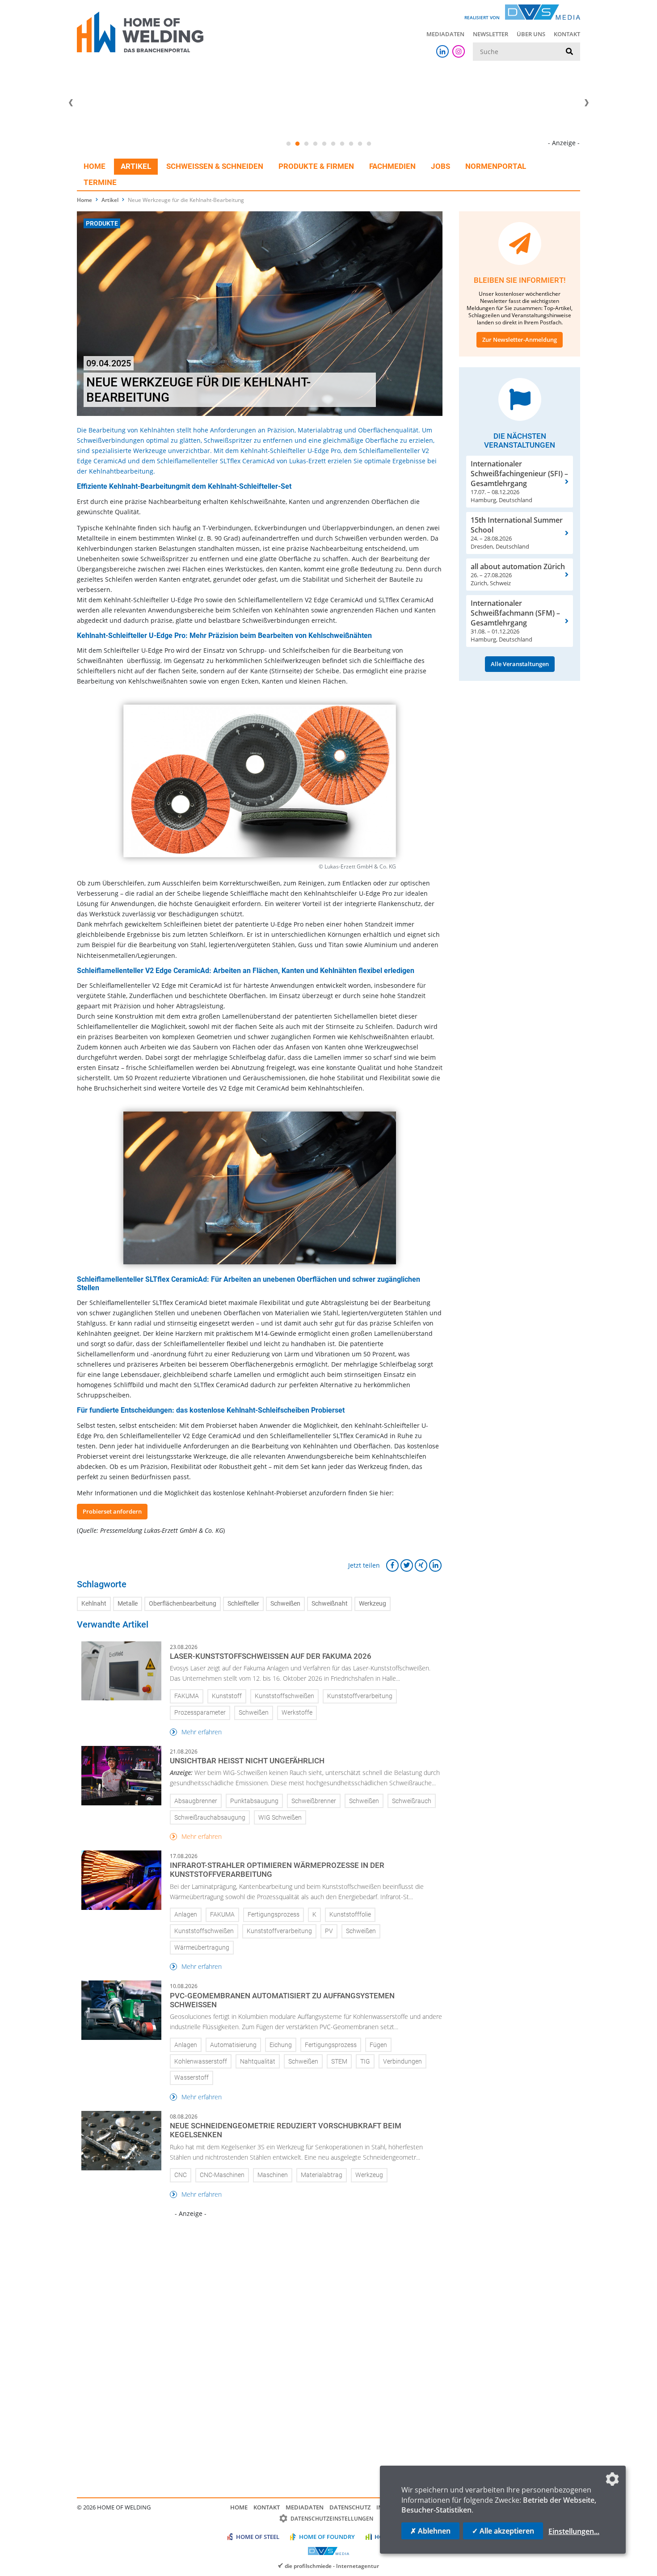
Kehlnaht (94, 1604)
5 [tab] (324, 144)
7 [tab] (342, 144)
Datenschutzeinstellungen (332, 2519)
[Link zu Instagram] (459, 51)
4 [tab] (315, 144)
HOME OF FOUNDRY (327, 2537)
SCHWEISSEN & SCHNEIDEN (215, 166)
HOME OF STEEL (258, 2537)
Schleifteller (243, 1604)
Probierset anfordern (112, 1511)
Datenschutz (350, 2507)
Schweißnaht (330, 1604)
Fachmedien (392, 166)
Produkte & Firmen (316, 166)
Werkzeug (373, 1604)
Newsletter (491, 34)
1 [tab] (288, 144)
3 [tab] (306, 144)
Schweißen (285, 1604)
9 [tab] (360, 144)
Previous (71, 103)
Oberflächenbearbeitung (183, 1604)
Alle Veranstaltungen (520, 664)
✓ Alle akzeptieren (503, 2531)
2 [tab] (297, 144)
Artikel (136, 166)
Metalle (128, 1604)
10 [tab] (369, 144)
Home (95, 166)
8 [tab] (351, 144)
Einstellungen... (574, 2531)
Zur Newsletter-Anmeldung (520, 340)
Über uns (531, 34)
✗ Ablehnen (430, 2531)
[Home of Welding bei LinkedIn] (442, 51)
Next (586, 103)
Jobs (440, 166)
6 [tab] (333, 144)
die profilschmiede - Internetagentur (332, 2566)
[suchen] (569, 52)
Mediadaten (445, 34)
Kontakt (567, 34)
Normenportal (496, 166)
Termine (100, 182)
